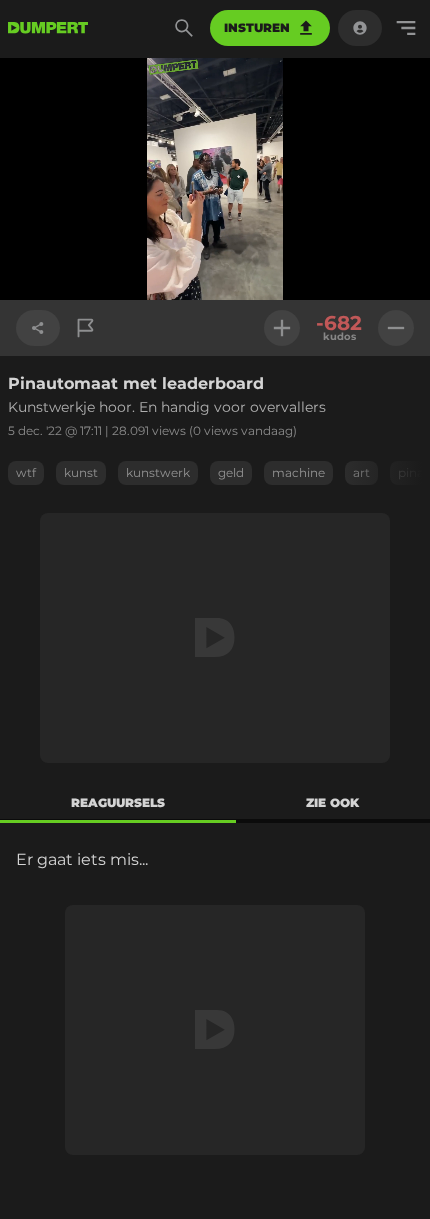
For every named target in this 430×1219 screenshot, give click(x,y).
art (361, 472)
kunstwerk (158, 472)
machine (298, 472)
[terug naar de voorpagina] (48, 28)
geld (231, 472)
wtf (26, 472)
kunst (81, 472)
